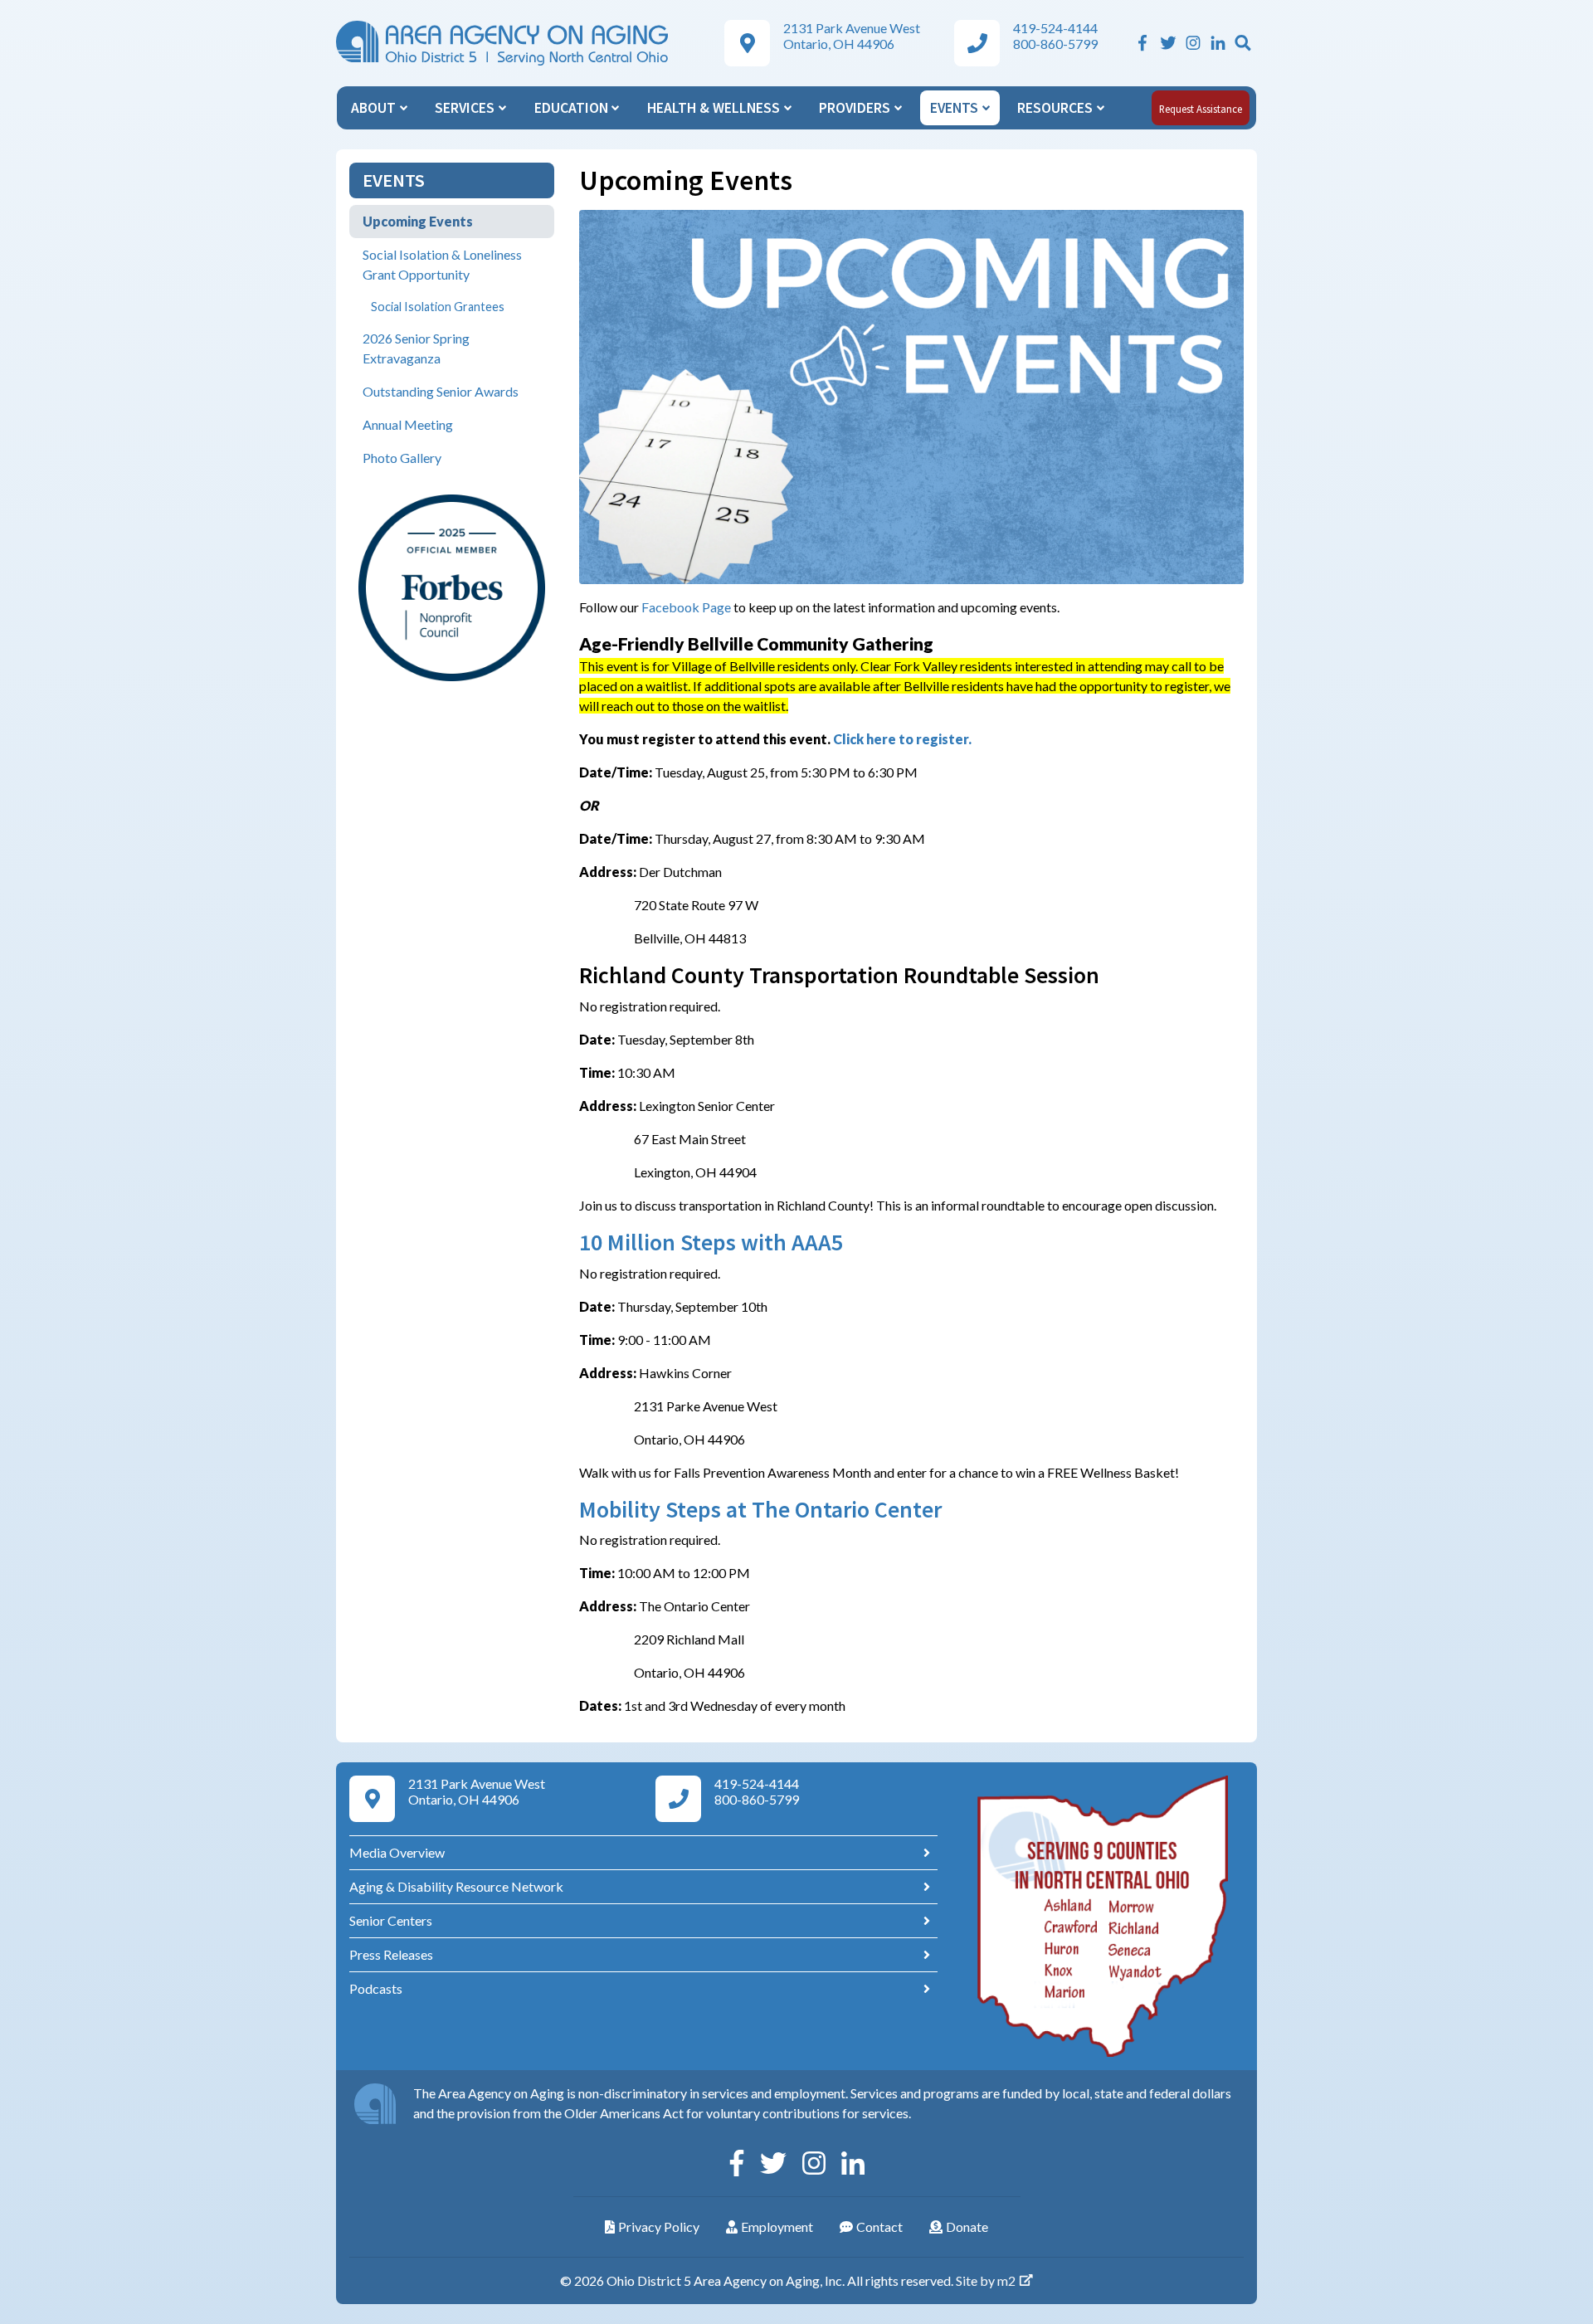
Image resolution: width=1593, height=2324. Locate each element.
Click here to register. (902, 739)
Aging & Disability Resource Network (456, 1886)
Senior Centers (391, 1920)
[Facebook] (1142, 43)
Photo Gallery (402, 458)
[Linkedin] (1218, 43)
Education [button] (573, 108)
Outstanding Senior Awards (441, 391)
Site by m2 (986, 2280)
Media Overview (397, 1852)
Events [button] (956, 108)
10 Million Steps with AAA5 (711, 1242)
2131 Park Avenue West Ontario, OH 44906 (852, 36)
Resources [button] (1057, 108)
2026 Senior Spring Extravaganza (416, 348)
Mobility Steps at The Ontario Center (760, 1509)
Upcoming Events (418, 221)
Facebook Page (686, 607)
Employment (777, 2227)
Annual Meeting (408, 424)
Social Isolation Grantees (438, 307)
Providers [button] (856, 108)
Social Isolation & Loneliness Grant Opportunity (442, 264)
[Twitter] (1168, 43)
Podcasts (376, 1988)
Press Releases (391, 1954)
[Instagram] (1193, 43)
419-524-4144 (1055, 28)
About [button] (375, 108)
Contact (879, 2227)
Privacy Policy (659, 2227)
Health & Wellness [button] (715, 108)
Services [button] (466, 108)
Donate (967, 2227)
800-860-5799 (1055, 44)
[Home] (502, 41)
